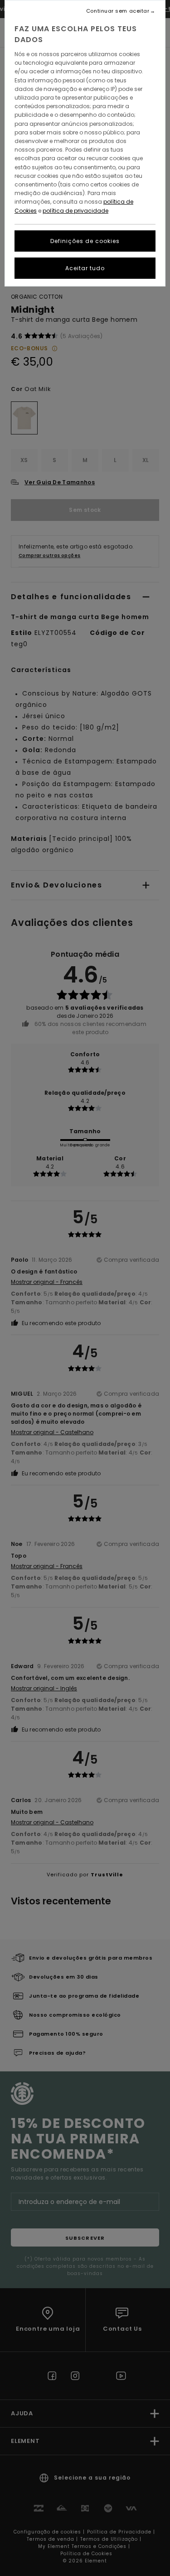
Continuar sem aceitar (118, 11)
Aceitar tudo (85, 268)
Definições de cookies (85, 241)
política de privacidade (75, 211)
